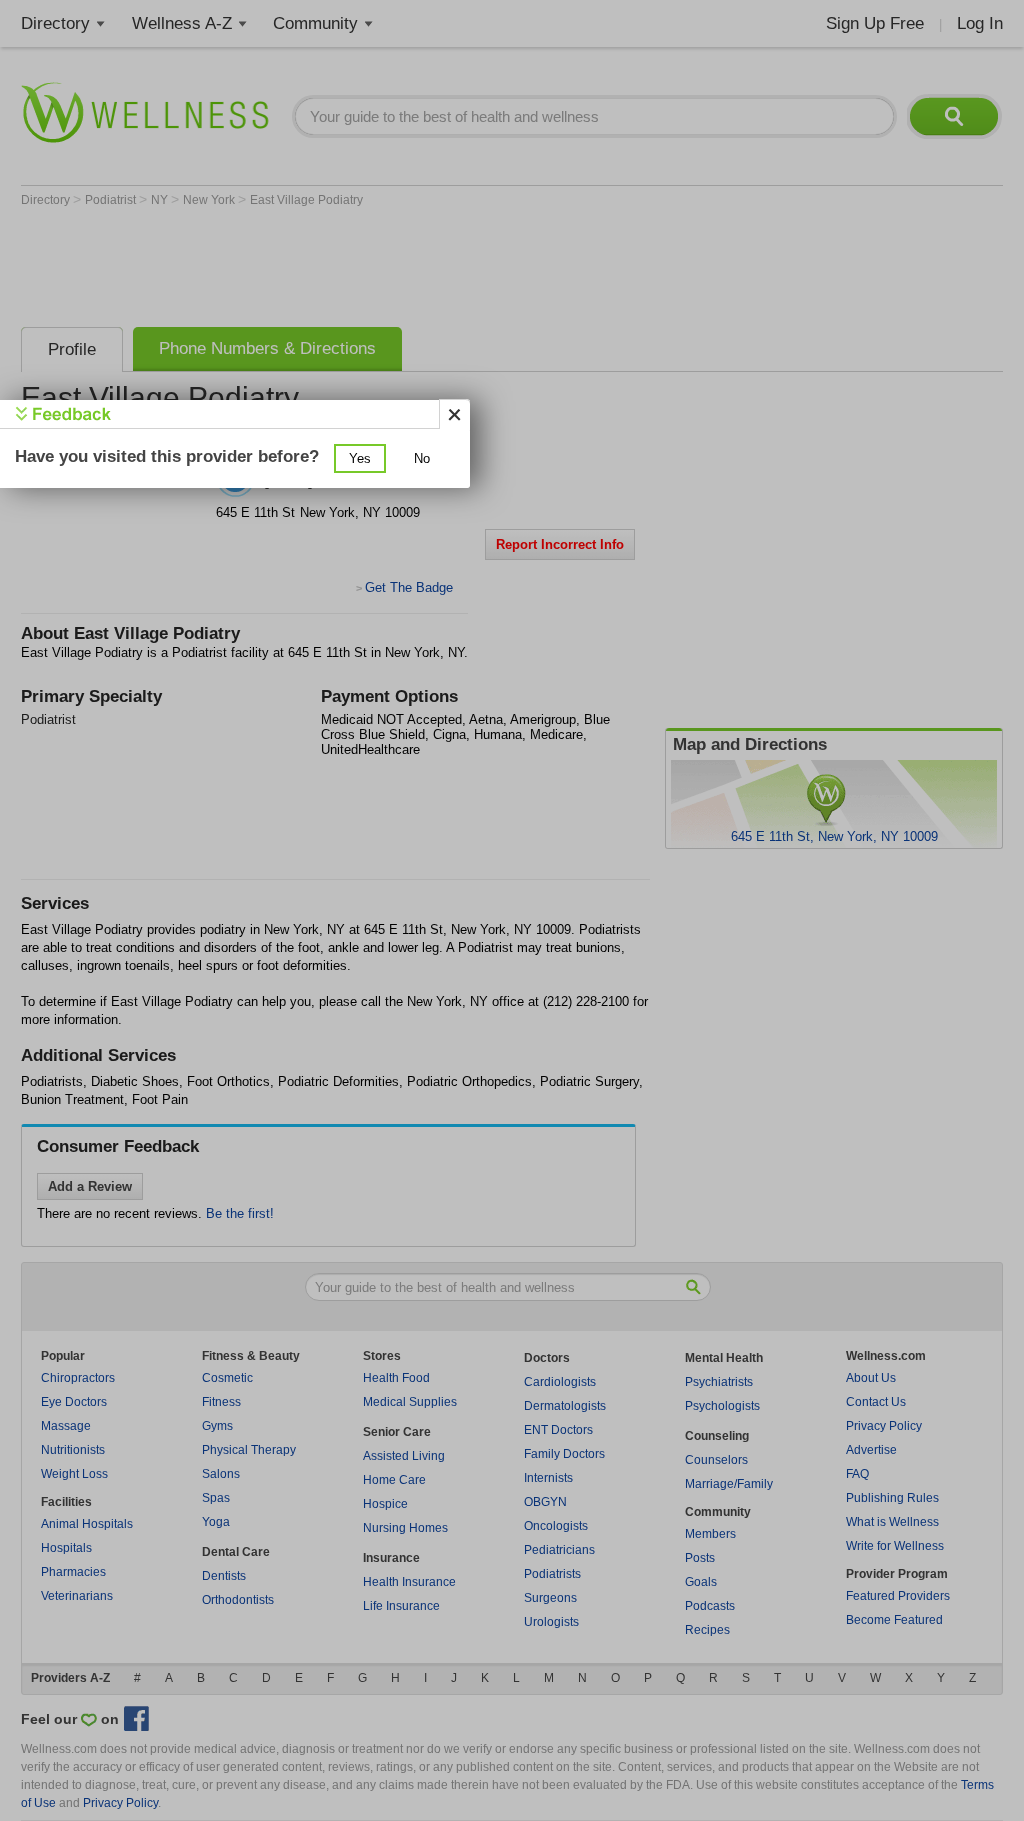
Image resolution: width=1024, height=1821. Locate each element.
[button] (360, 458)
